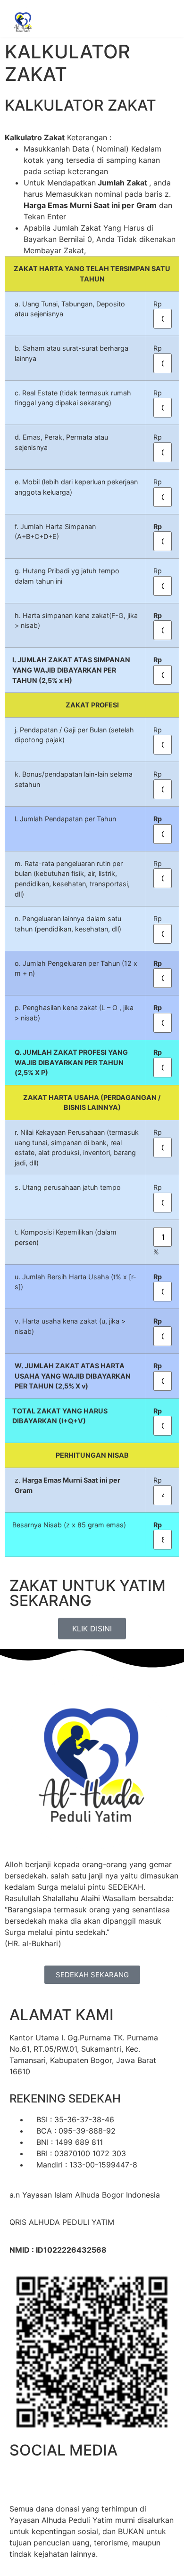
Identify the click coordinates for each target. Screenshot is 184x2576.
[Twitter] (47, 2479)
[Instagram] (73, 2479)
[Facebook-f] (21, 2479)
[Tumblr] (125, 2479)
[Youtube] (99, 2479)
